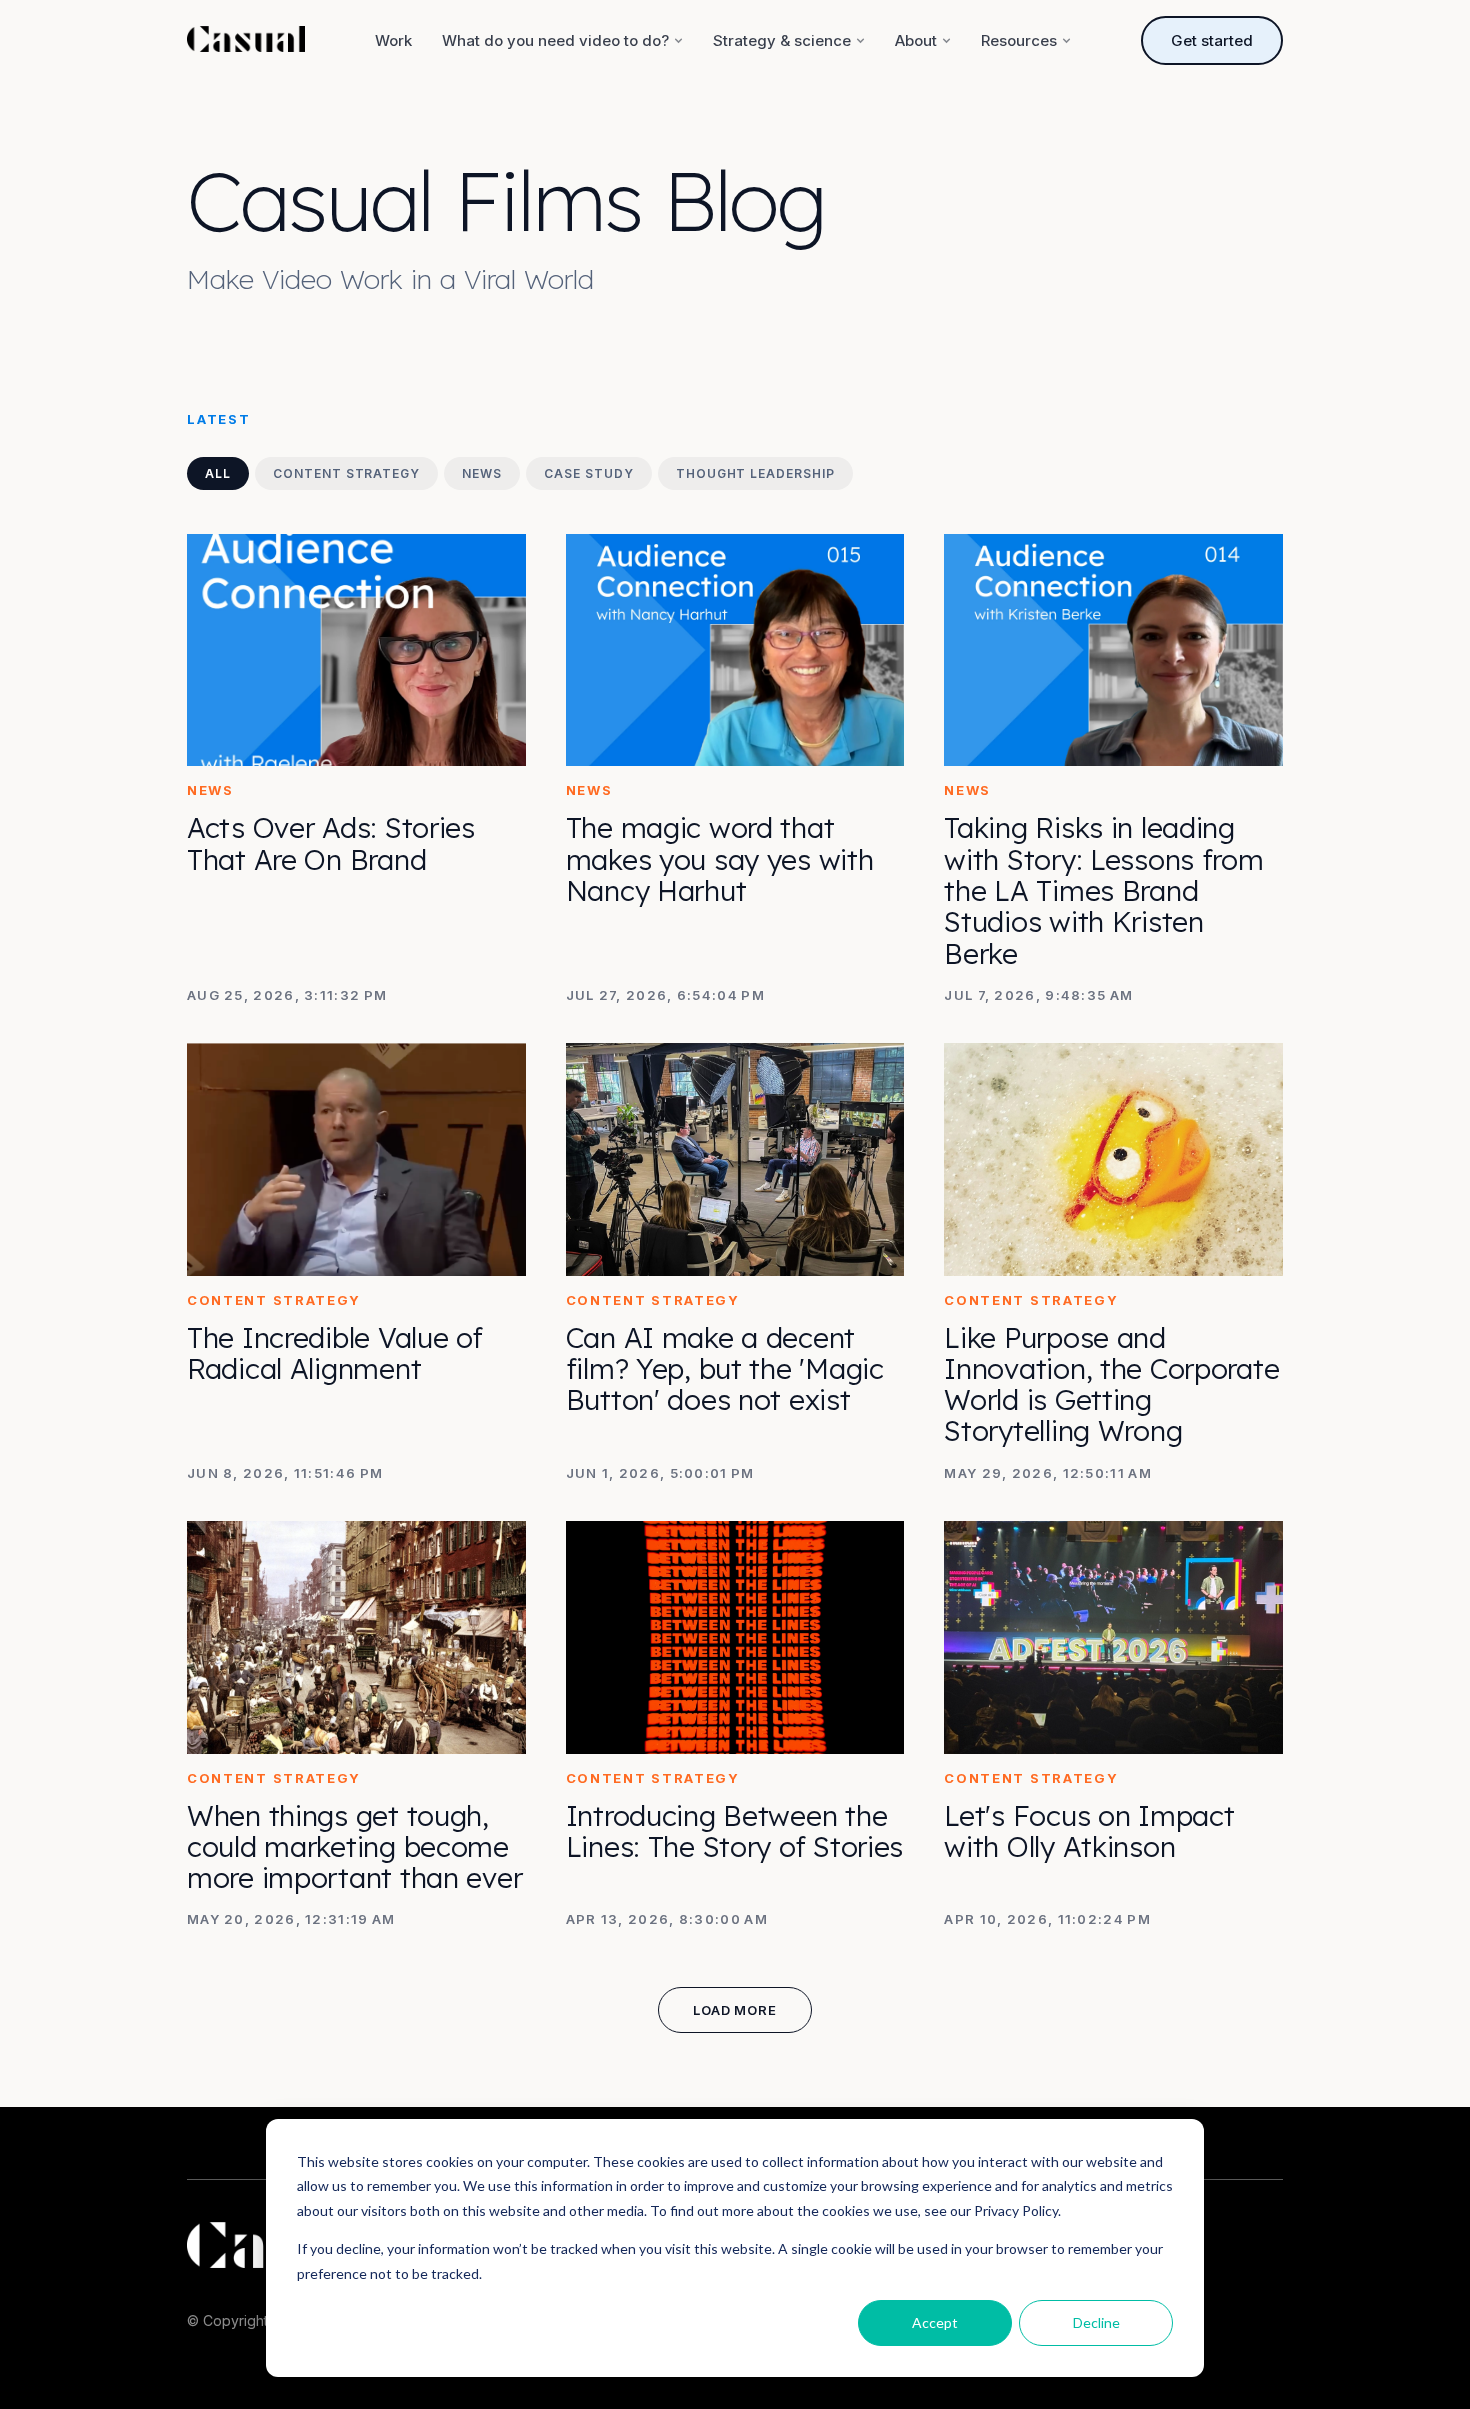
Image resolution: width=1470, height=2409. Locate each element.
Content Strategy (346, 473)
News (482, 473)
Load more (734, 2010)
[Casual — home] (246, 41)
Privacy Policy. (1017, 2210)
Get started (1212, 40)
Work (393, 40)
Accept (935, 2322)
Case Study (589, 473)
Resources (1019, 40)
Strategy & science (782, 40)
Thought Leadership (755, 473)
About (916, 40)
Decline (1096, 2322)
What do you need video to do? (555, 40)
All (218, 473)
